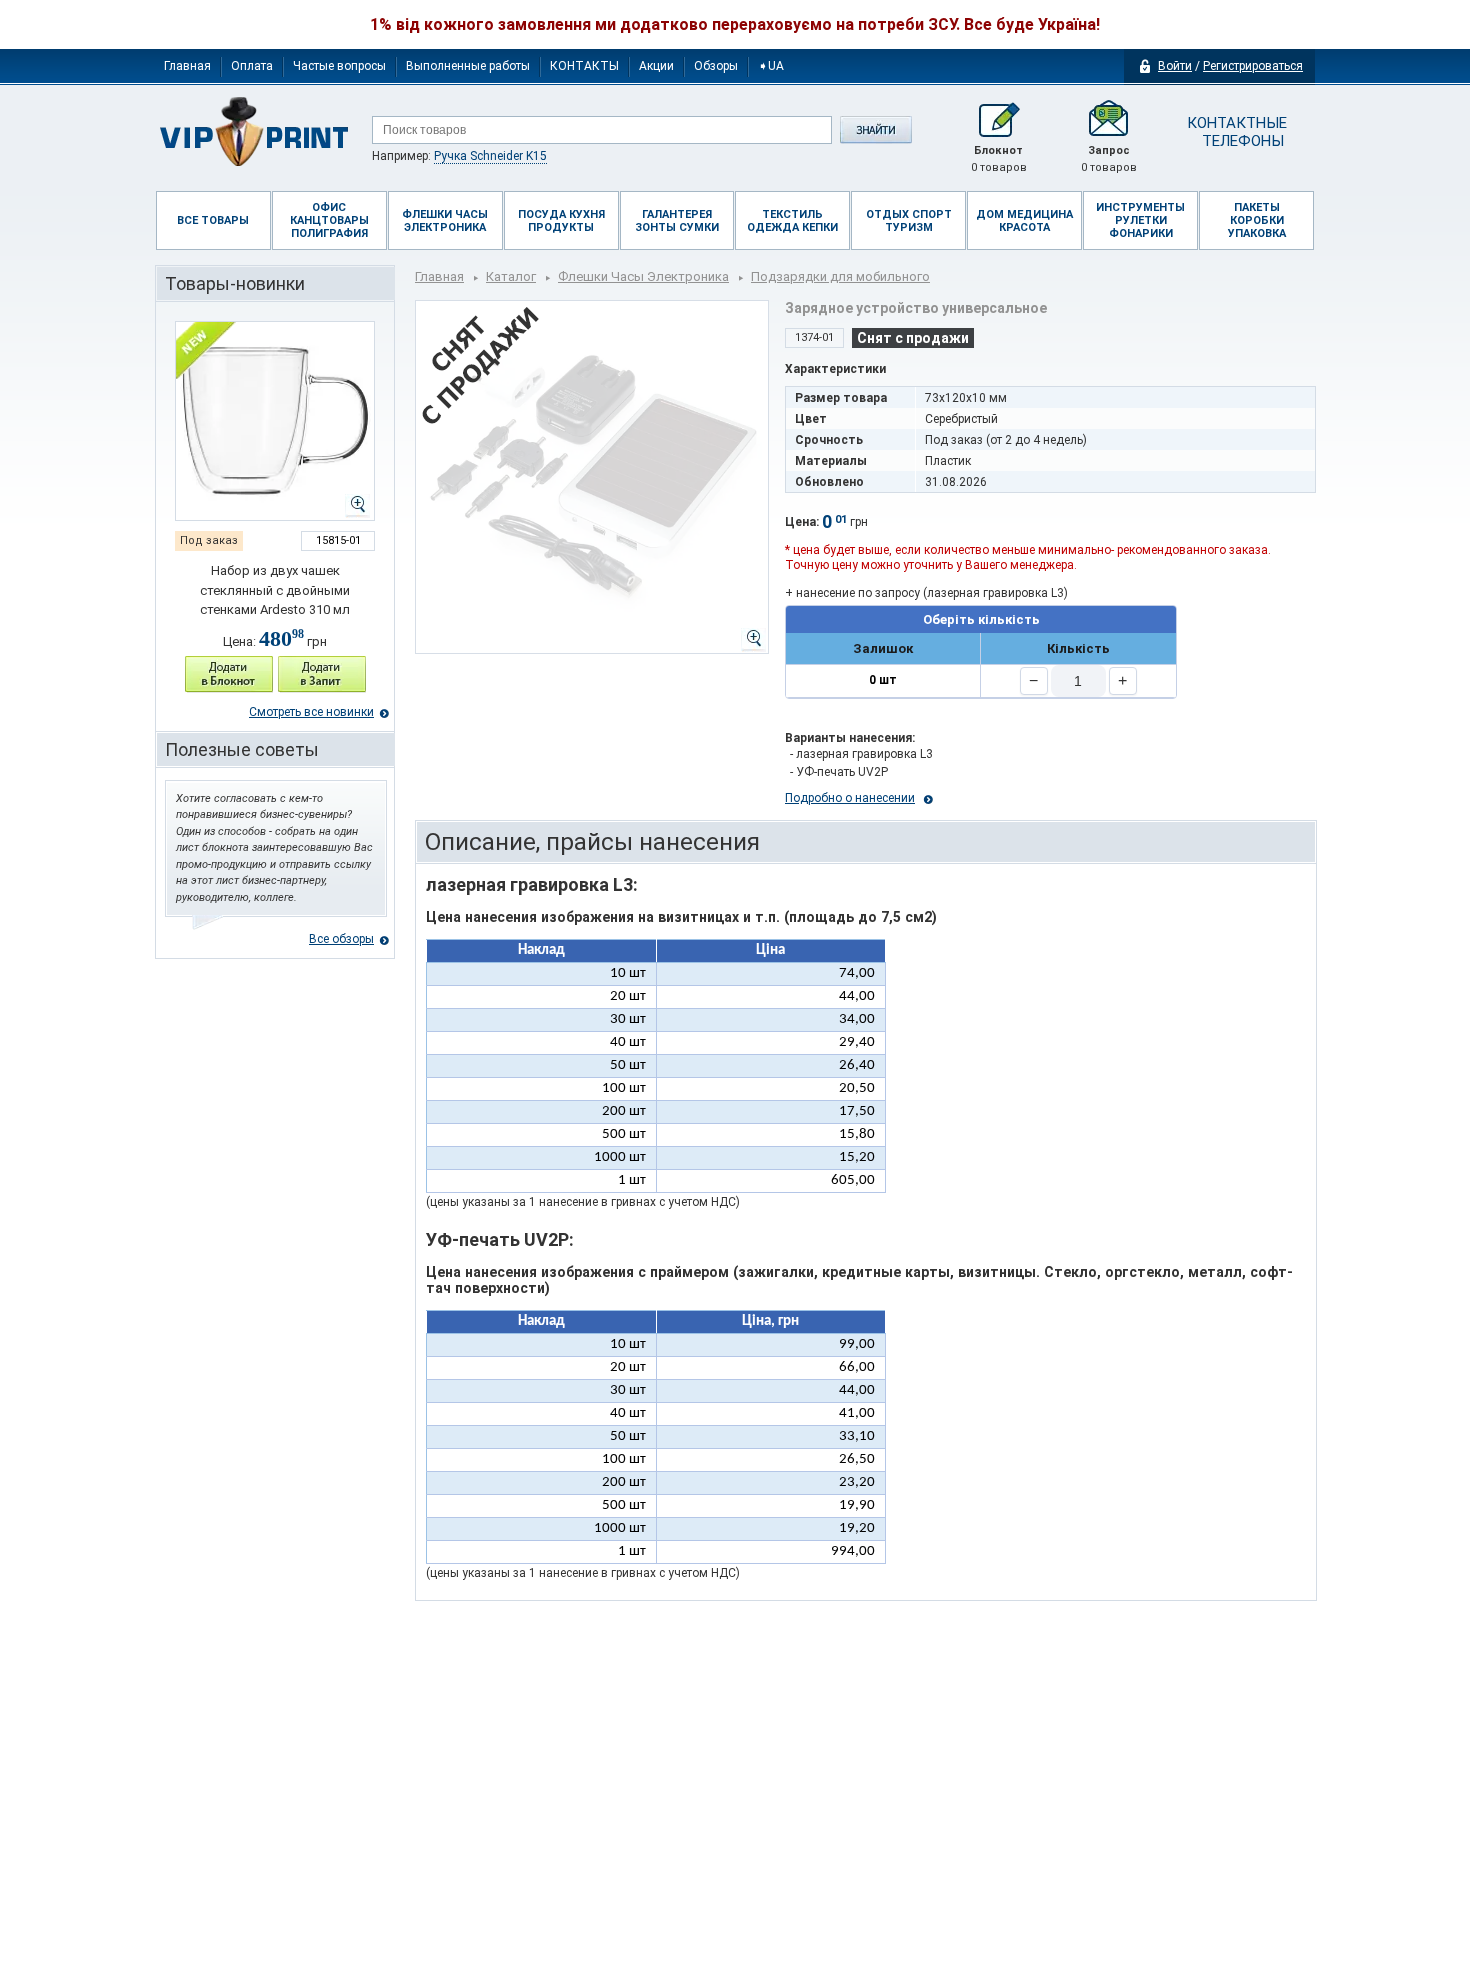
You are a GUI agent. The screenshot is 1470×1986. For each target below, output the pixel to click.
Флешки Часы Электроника (643, 276)
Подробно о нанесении (850, 798)
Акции (656, 66)
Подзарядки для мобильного (840, 276)
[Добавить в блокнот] (229, 674)
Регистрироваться (1253, 66)
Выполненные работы (468, 66)
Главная (187, 66)
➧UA (771, 66)
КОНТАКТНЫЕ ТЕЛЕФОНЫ (1235, 132)
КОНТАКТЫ (584, 66)
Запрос (1109, 159)
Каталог (511, 276)
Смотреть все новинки (311, 712)
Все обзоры (341, 939)
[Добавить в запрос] (322, 674)
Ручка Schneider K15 (490, 156)
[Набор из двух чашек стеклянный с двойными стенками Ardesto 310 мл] (275, 421)
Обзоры (716, 66)
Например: (459, 156)
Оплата (252, 66)
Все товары (213, 220)
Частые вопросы (339, 66)
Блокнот (999, 159)
